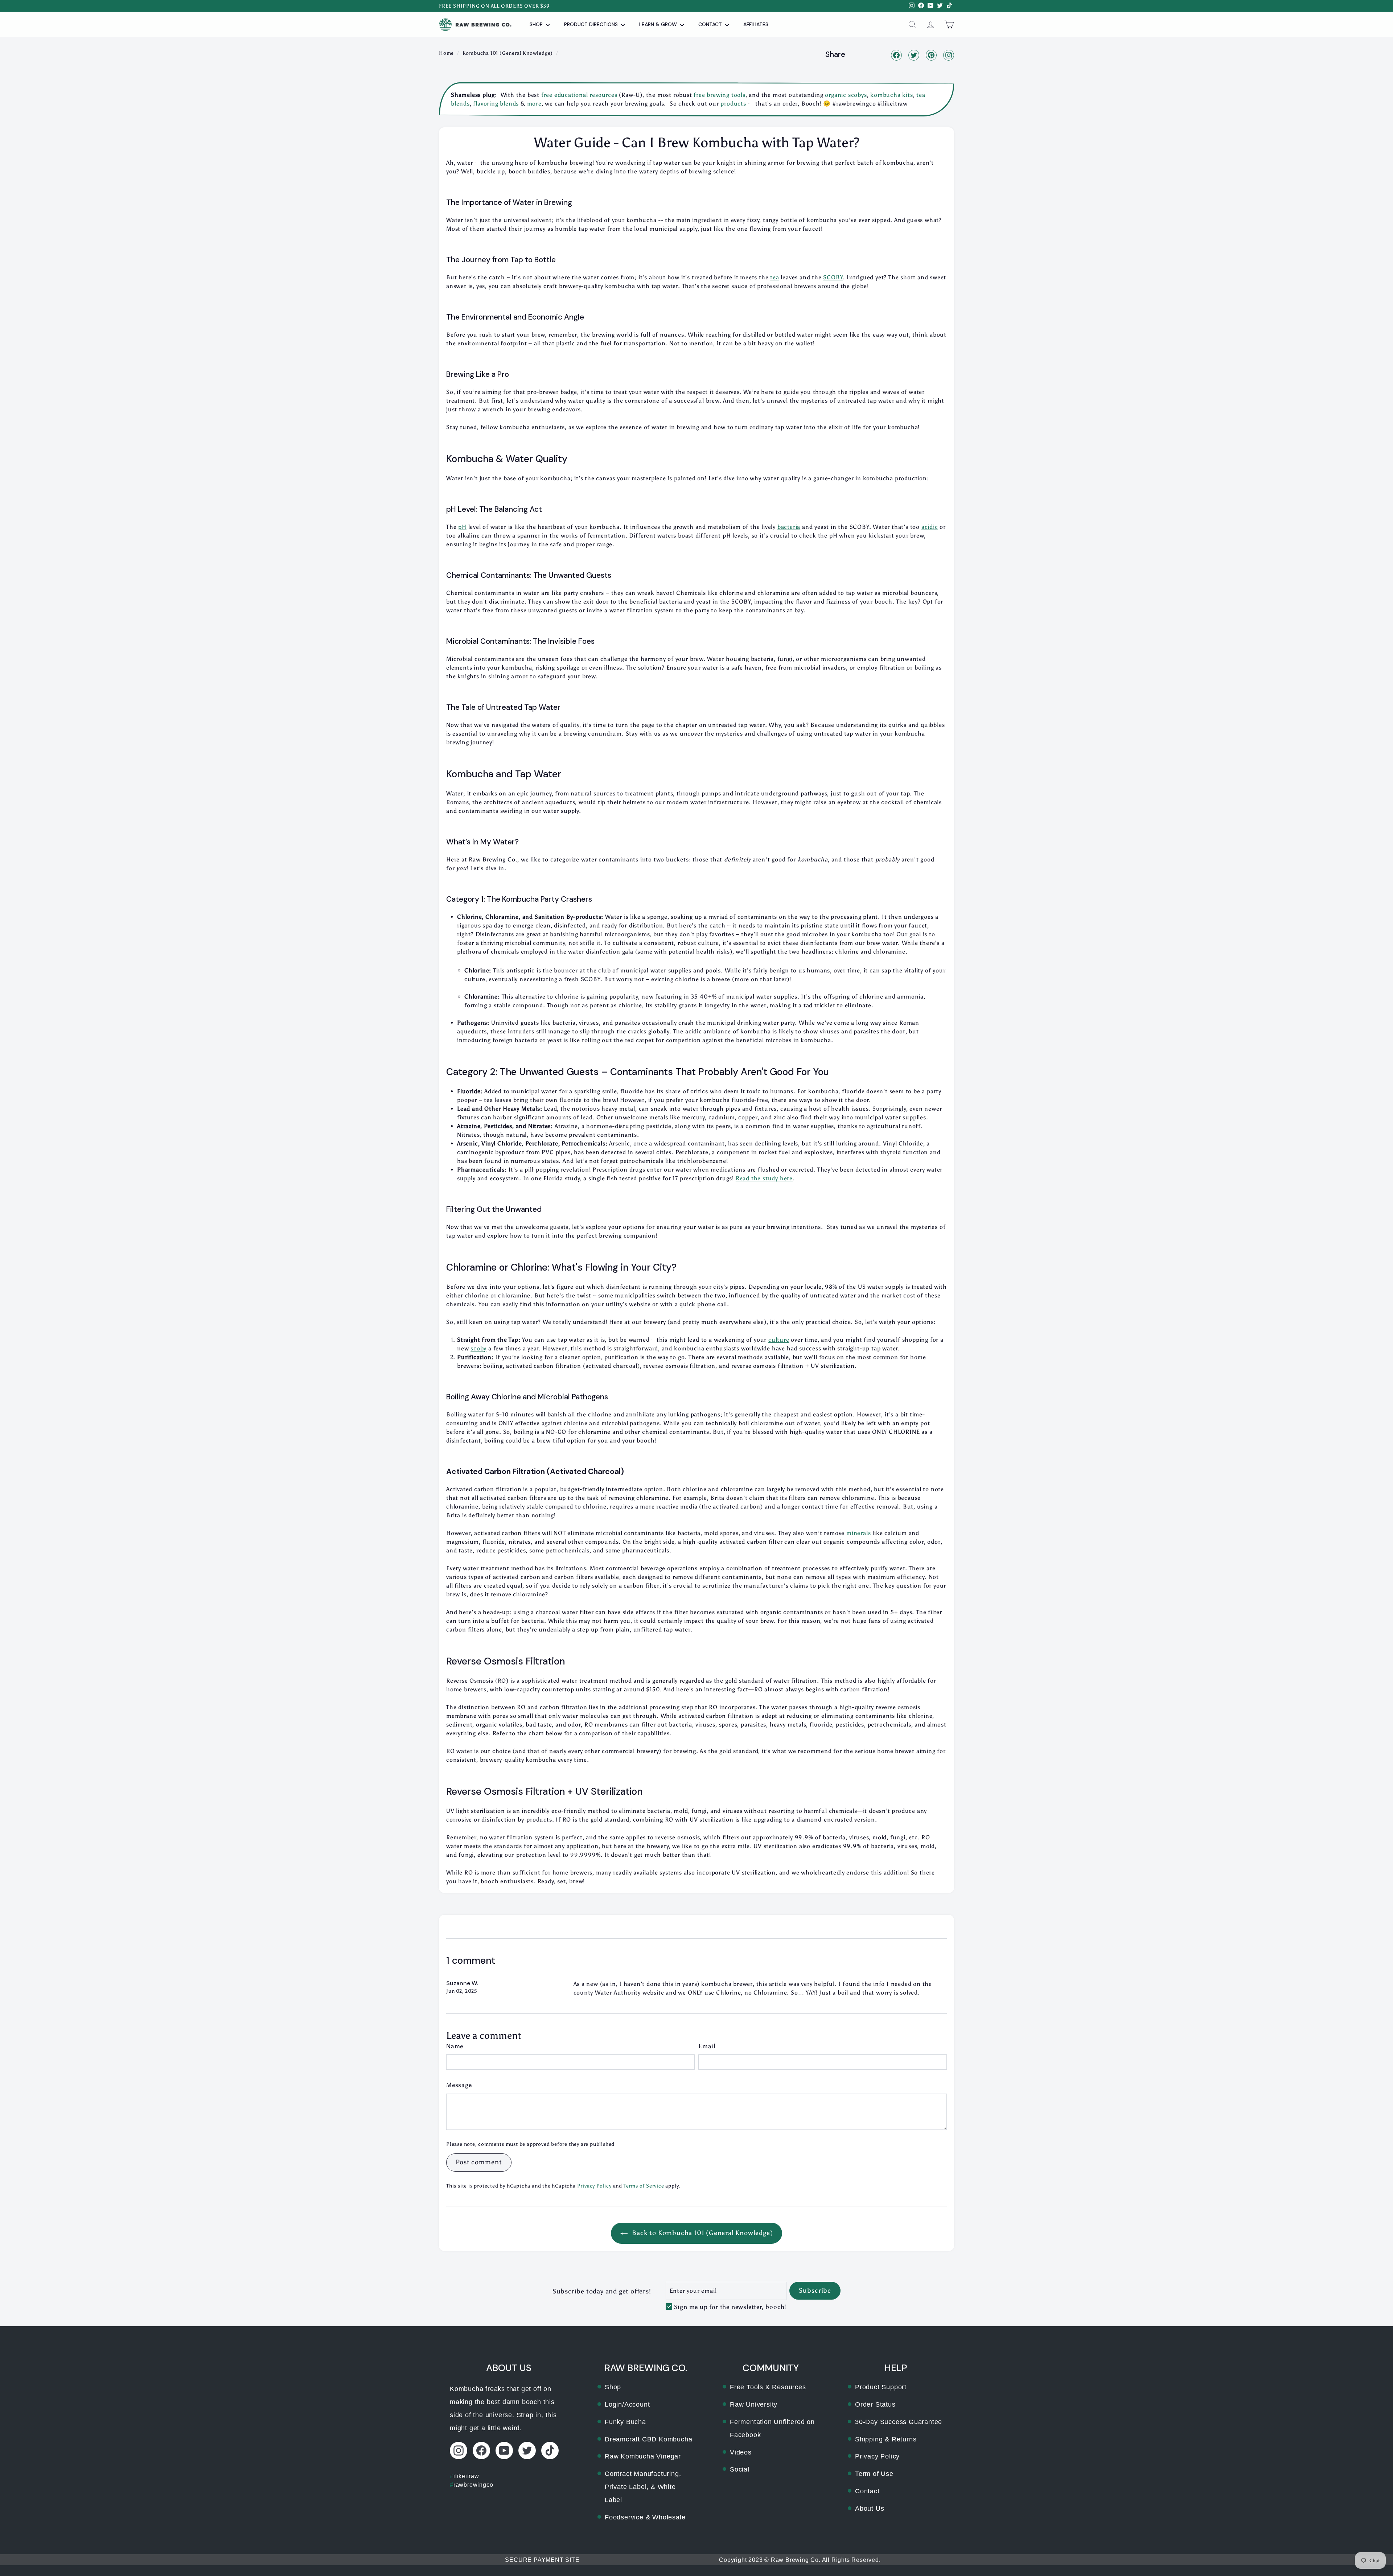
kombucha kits (891, 95)
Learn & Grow (659, 24)
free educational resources (579, 95)
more (534, 104)
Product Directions (592, 24)
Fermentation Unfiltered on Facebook (772, 2428)
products (733, 104)
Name (455, 2046)
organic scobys (845, 95)
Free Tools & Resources (768, 2387)
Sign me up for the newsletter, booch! (730, 2307)
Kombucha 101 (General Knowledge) (508, 53)
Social (740, 2469)
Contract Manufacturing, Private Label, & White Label (643, 2487)
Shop (537, 24)
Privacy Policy (594, 2186)
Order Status (875, 2404)
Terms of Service (644, 2186)
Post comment (479, 2162)
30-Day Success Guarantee (899, 2422)
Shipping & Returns (886, 2439)
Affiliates (756, 24)
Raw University (754, 2404)
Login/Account (627, 2404)
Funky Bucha (625, 2422)
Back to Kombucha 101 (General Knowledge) (702, 2233)
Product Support (881, 2387)
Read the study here (764, 1178)
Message (459, 2085)
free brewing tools (719, 95)
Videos (741, 2452)
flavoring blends (496, 104)
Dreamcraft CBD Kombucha (648, 2439)
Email (707, 2046)
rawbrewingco (471, 2485)
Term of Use (874, 2474)
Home (446, 53)
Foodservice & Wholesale (645, 2517)
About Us (870, 2509)
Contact (711, 24)
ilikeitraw (465, 2476)
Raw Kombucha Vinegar (643, 2456)
